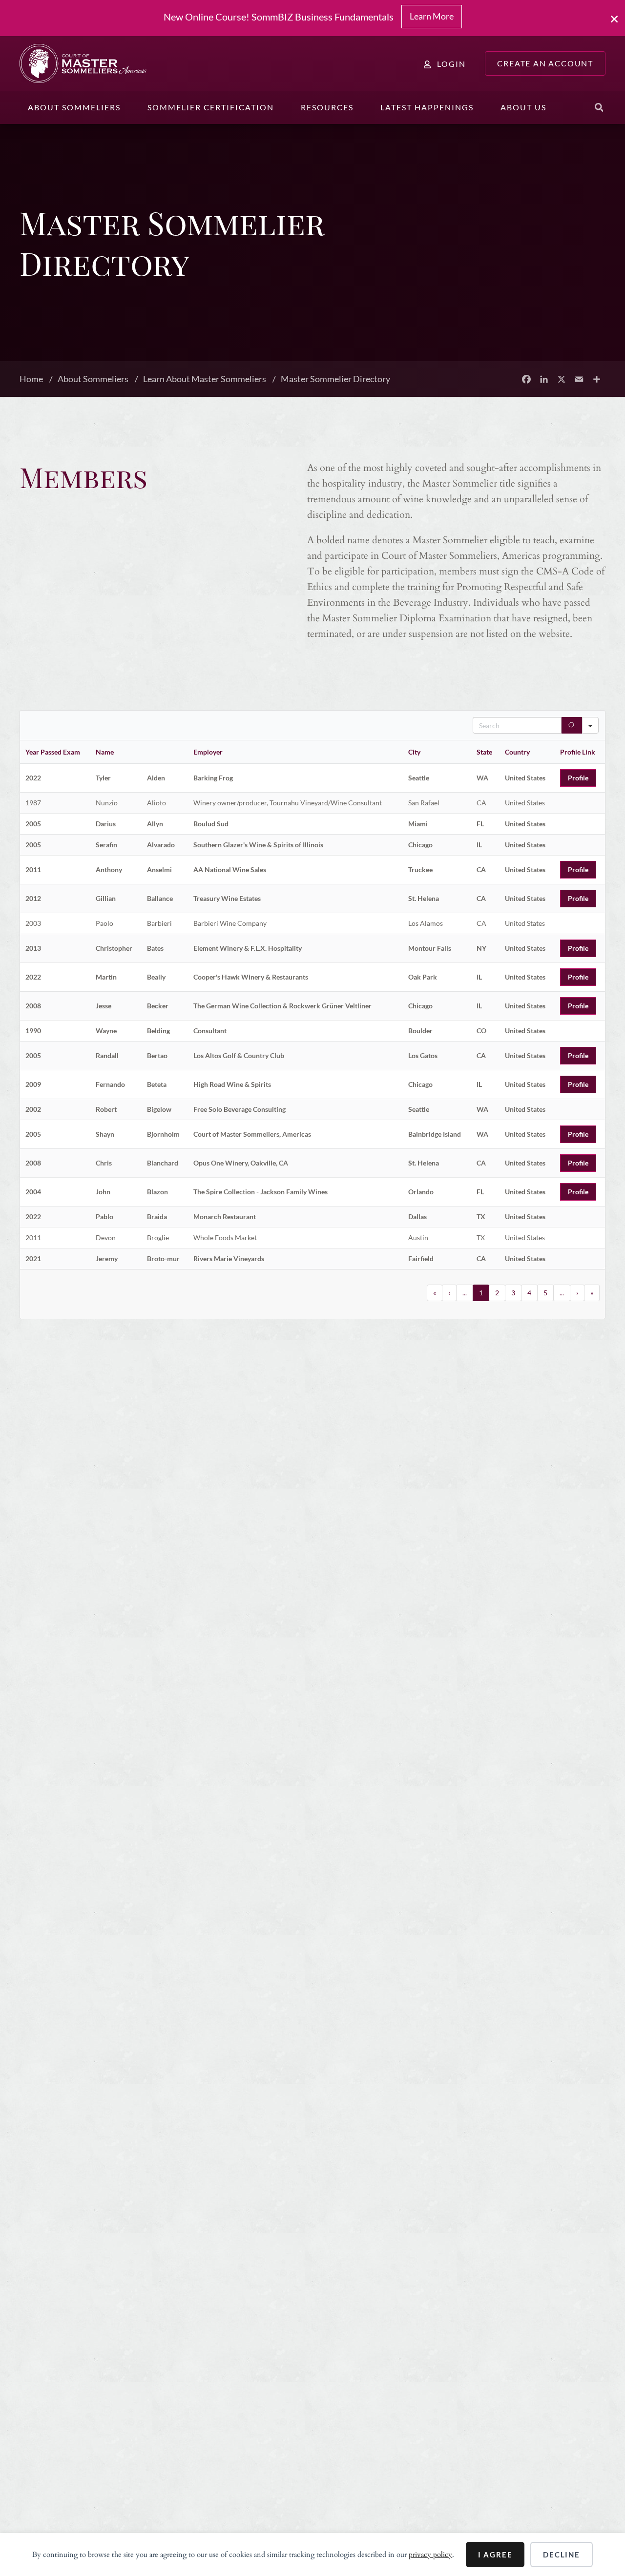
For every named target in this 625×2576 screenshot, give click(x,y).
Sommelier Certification (211, 107)
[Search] (572, 725)
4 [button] (529, 1293)
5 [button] (545, 1293)
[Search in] (590, 725)
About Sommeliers (74, 107)
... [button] (465, 1293)
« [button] (435, 1293)
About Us (523, 107)
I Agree (495, 2555)
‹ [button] (449, 1293)
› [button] (577, 1293)
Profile (578, 778)
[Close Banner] (615, 19)
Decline (562, 2555)
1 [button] (481, 1293)
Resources (327, 107)
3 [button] (513, 1293)
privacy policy (430, 2555)
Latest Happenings (427, 107)
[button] (599, 107)
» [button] (592, 1293)
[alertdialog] (312, 18)
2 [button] (497, 1293)
